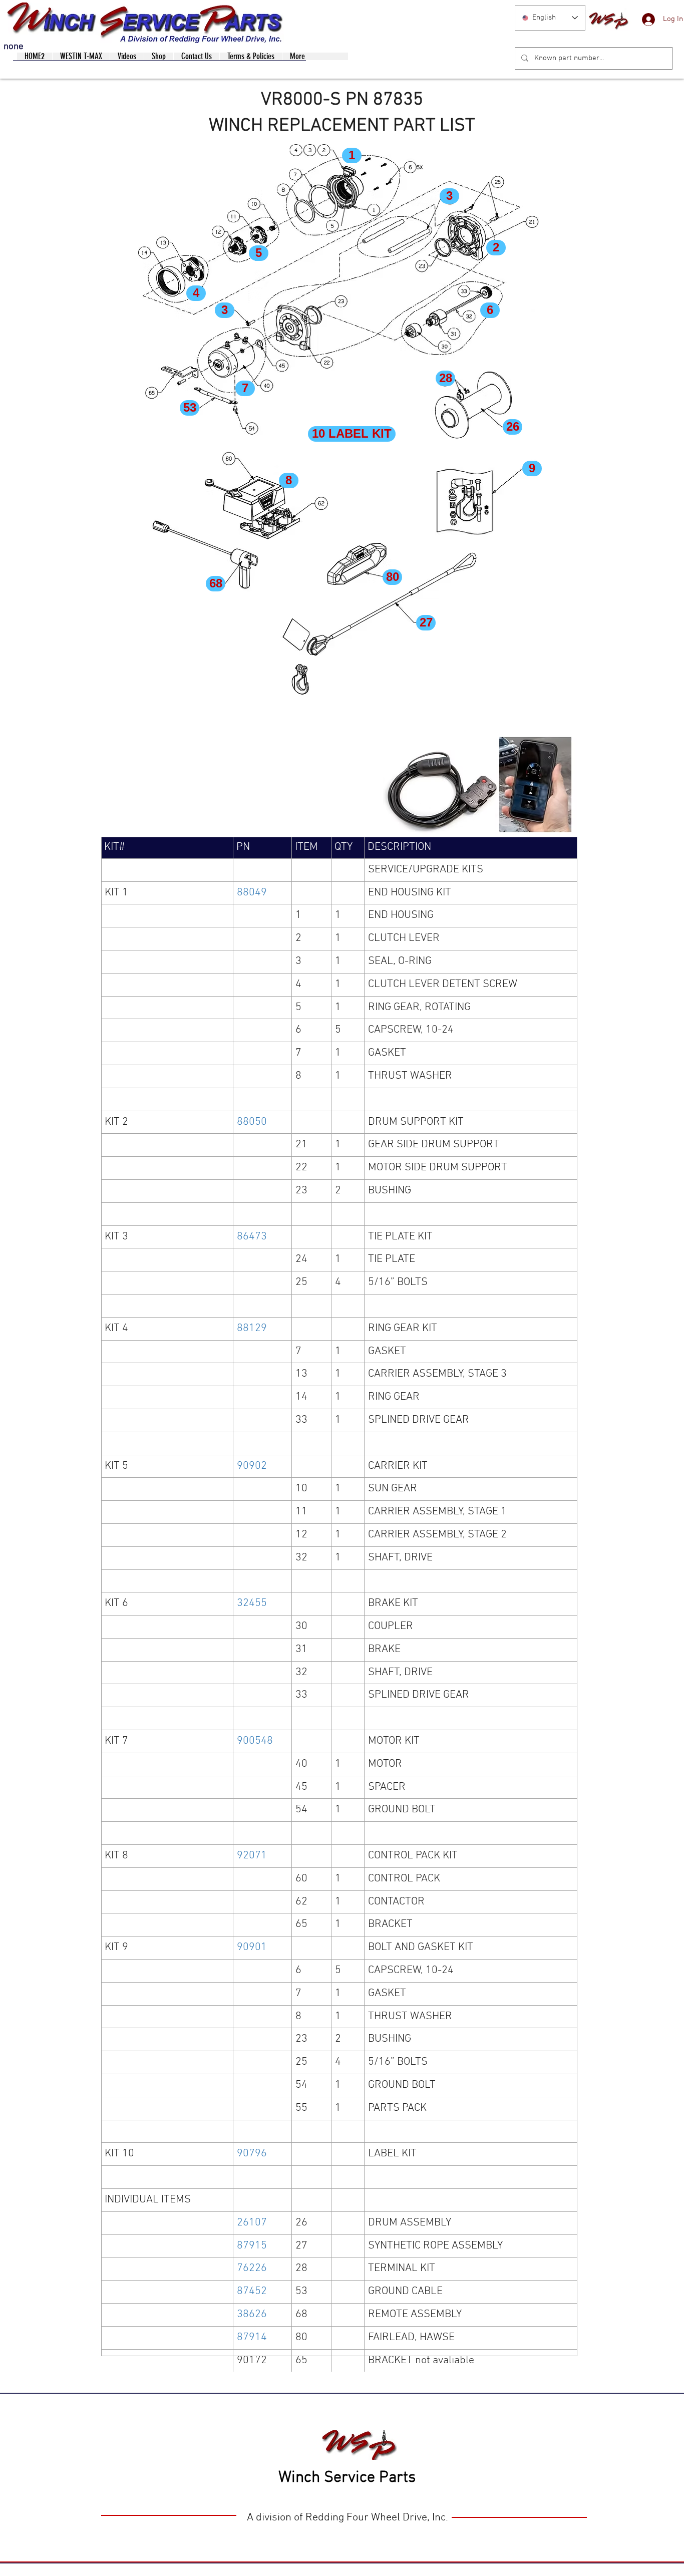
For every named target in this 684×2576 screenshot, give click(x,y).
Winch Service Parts (347, 2478)
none (14, 47)
